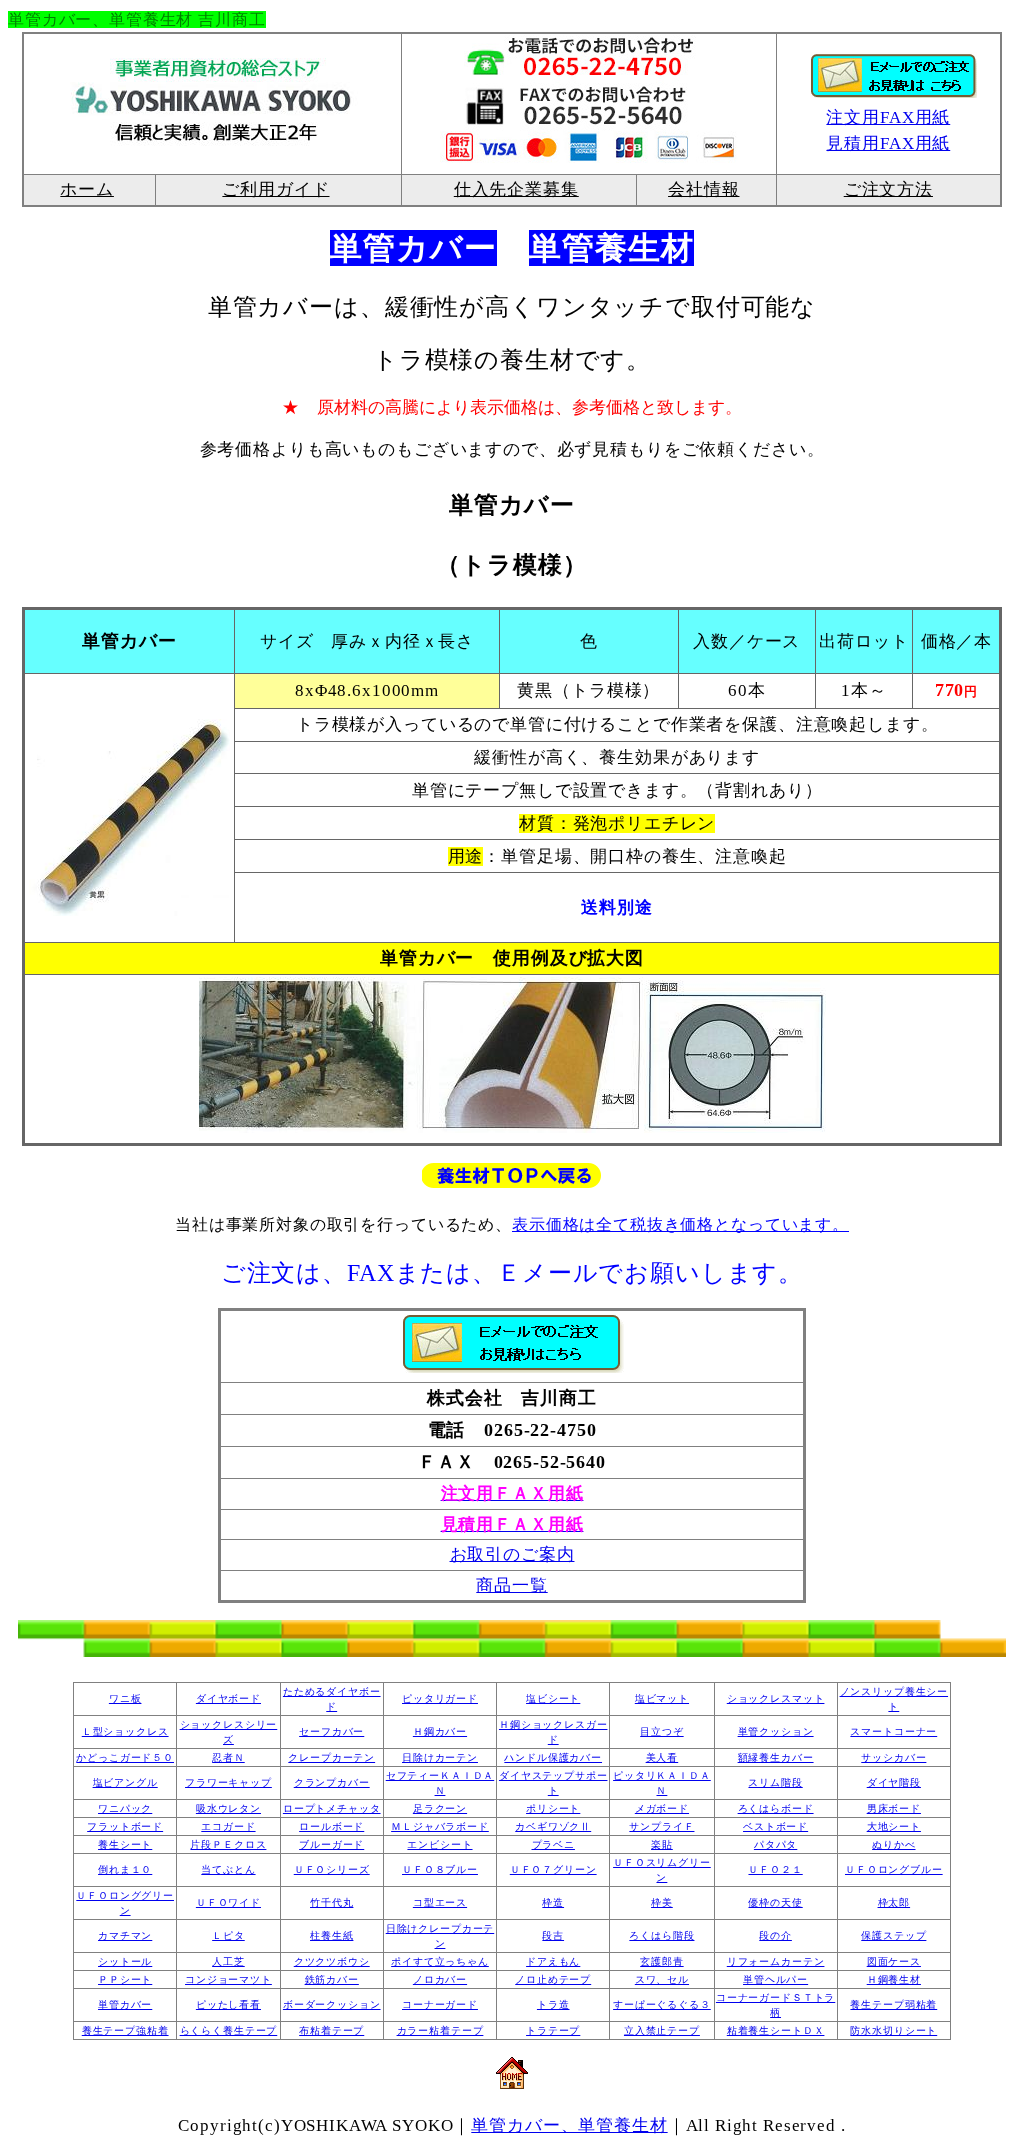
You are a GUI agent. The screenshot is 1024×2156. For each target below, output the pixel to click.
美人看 (662, 1757)
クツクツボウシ (332, 1961)
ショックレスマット (776, 1698)
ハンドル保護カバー (553, 1757)
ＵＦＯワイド (228, 1902)
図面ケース (894, 1961)
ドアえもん (553, 1961)
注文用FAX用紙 (888, 117)
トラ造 (553, 2004)
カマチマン (125, 1935)
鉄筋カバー (332, 1979)
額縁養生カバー (776, 1757)
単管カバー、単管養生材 (569, 2125)
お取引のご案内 (512, 1554)
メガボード (662, 1808)
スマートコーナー (893, 1731)
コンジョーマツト (228, 1979)
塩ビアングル (125, 1782)
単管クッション (776, 1731)
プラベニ (553, 1844)
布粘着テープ (331, 2030)
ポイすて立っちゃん (440, 1961)
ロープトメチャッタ (332, 1808)
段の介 (775, 1935)
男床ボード (894, 1808)
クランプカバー (332, 1782)
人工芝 (228, 1961)
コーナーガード (440, 2004)
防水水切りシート (893, 2030)
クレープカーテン (331, 1757)
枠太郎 (894, 1902)
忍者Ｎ (228, 1757)
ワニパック (125, 1808)
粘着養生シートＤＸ (776, 2030)
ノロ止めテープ (553, 1979)
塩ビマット (662, 1698)
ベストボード (775, 1826)
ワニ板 (125, 1698)
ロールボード (331, 1826)
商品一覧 (511, 1585)
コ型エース (440, 1902)
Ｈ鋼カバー (440, 1731)
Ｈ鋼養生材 (894, 1979)
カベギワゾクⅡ (553, 1826)
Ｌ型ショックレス (125, 1731)
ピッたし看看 (228, 2004)
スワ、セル (662, 1979)
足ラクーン (440, 1808)
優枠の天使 (775, 1902)
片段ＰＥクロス (228, 1844)
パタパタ (775, 1844)
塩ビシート (553, 1698)
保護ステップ (893, 1935)
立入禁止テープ (662, 2030)
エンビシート (439, 1844)
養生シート (125, 1844)
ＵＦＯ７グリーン (553, 1869)
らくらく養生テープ (229, 2030)
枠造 (553, 1902)
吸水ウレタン (228, 1808)
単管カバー (125, 2004)
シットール (125, 1961)
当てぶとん (228, 1869)
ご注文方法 (888, 189)
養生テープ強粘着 (125, 2030)
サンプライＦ (661, 1826)
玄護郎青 (661, 1961)
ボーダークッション (332, 2004)
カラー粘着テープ (440, 2030)
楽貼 (662, 1844)
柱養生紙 (331, 1935)
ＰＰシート (125, 1979)
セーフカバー (331, 1731)
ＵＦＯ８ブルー (440, 1869)
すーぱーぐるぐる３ (662, 2004)
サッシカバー (893, 1757)
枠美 (662, 1902)
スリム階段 (775, 1782)
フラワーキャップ (228, 1782)
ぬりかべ (893, 1844)
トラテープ (553, 2030)
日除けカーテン (440, 1757)
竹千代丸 (331, 1902)
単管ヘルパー (775, 1979)
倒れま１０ (125, 1869)
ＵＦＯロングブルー (894, 1869)
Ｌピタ (228, 1935)
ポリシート (553, 1808)
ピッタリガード (440, 1698)
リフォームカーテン (776, 1961)
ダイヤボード (228, 1698)
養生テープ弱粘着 (893, 2004)
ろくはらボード (776, 1808)
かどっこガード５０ (125, 1757)
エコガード (228, 1826)
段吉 (553, 1935)
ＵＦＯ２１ (775, 1869)
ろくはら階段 (661, 1935)
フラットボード (125, 1826)
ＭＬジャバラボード (440, 1826)
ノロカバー (440, 1979)
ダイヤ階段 (894, 1782)
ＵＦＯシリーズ (332, 1869)
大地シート (894, 1826)
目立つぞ (661, 1731)
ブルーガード (331, 1844)
